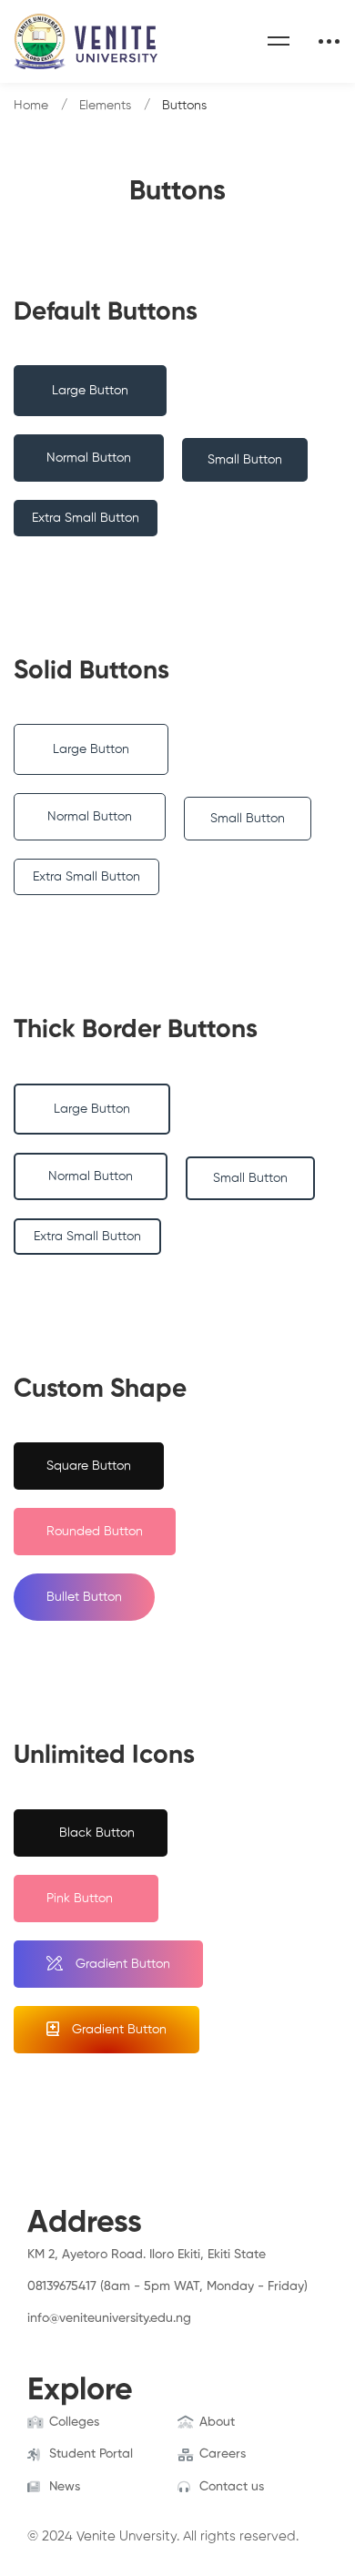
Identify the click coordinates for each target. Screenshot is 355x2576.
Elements (105, 106)
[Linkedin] (112, 2337)
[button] (90, 391)
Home (31, 106)
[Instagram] (84, 2337)
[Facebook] (27, 2337)
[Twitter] (56, 2337)
